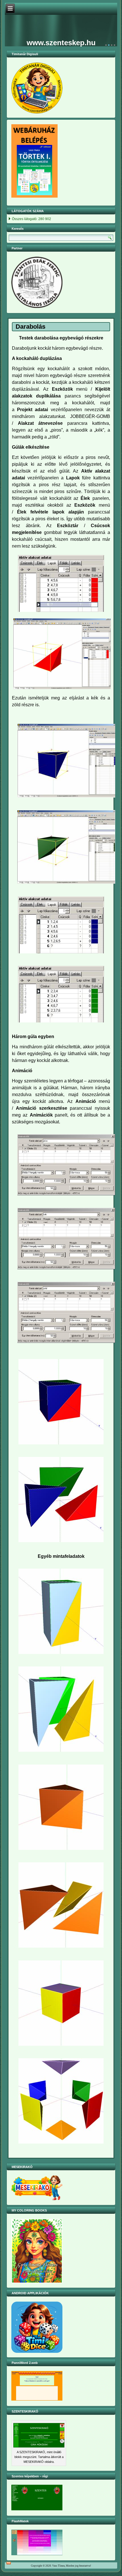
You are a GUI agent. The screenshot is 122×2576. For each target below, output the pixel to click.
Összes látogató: (25, 219)
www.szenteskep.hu (61, 43)
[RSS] (9, 2563)
